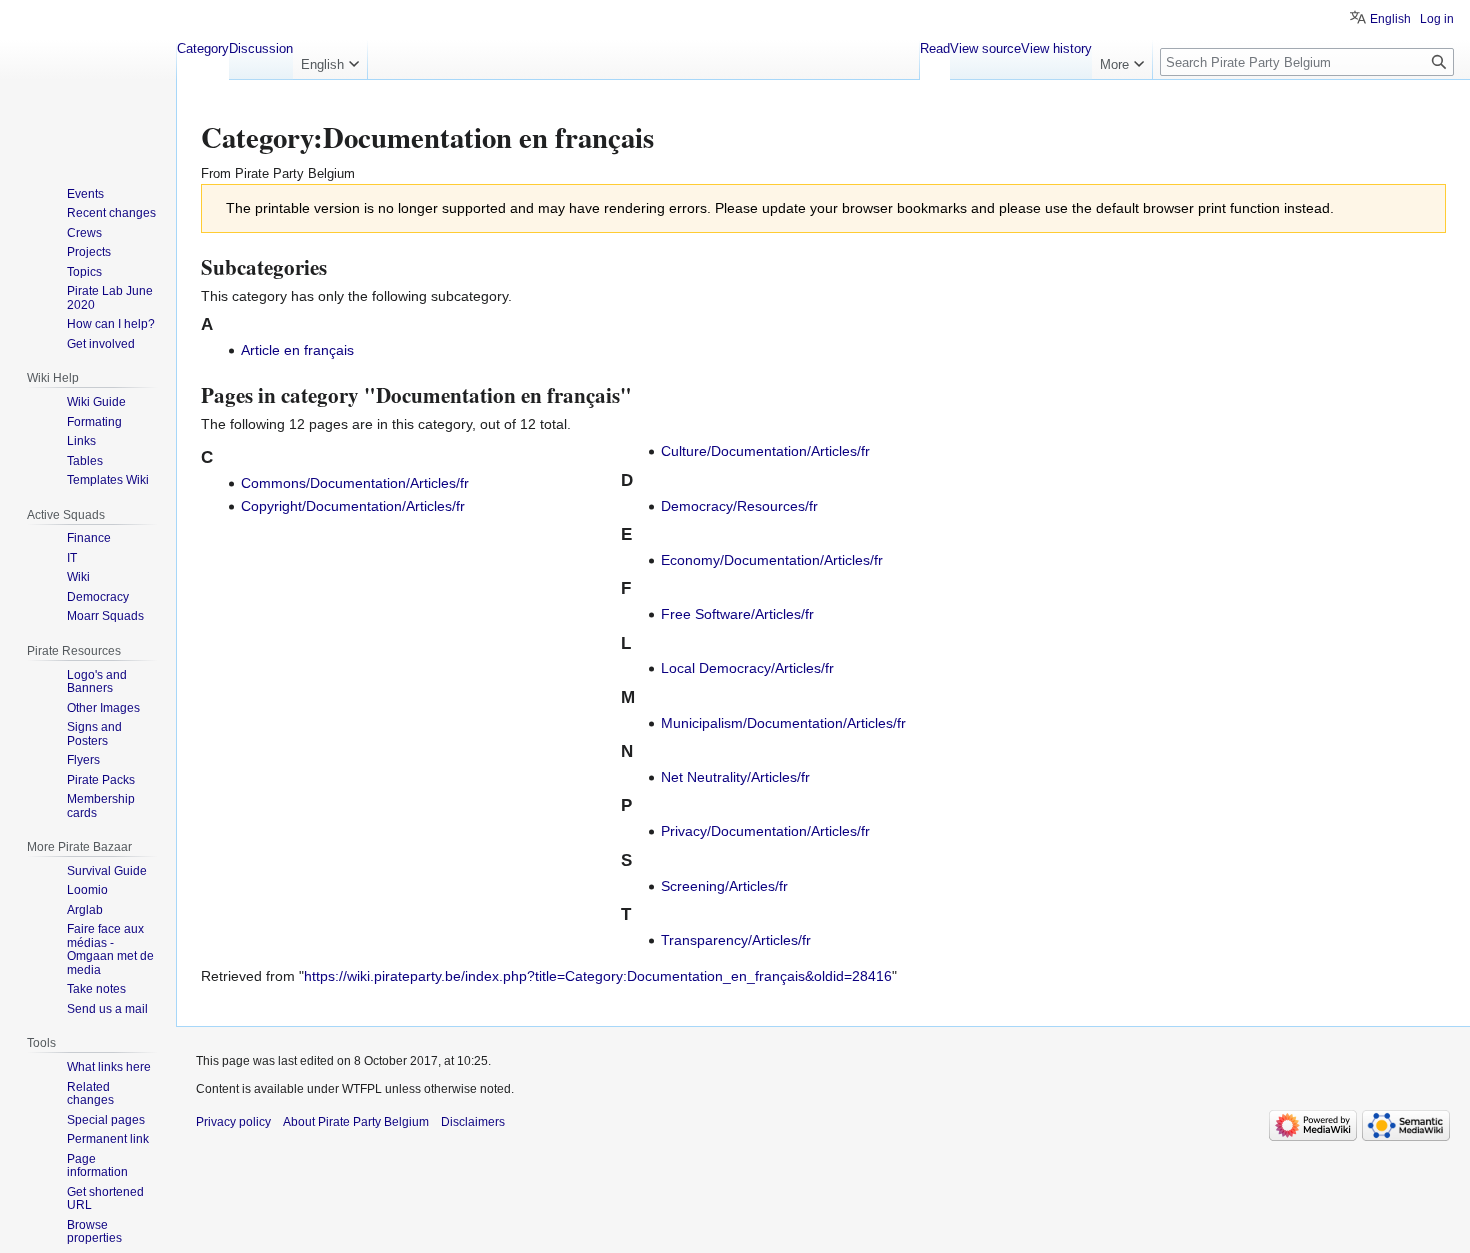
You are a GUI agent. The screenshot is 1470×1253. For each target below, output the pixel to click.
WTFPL (362, 1089)
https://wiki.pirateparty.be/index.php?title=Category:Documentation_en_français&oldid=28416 (598, 976)
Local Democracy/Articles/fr (747, 668)
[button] (330, 60)
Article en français (297, 350)
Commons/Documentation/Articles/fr (355, 483)
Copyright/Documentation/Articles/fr (353, 506)
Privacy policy (233, 1122)
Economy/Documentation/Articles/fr (772, 560)
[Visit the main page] (88, 80)
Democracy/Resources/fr (739, 506)
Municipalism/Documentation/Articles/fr (783, 723)
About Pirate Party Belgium (356, 1122)
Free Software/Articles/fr (737, 614)
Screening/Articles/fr (724, 886)
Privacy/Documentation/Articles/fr (765, 831)
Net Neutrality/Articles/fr (735, 777)
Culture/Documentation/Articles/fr (765, 451)
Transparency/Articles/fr (736, 940)
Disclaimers (473, 1122)
